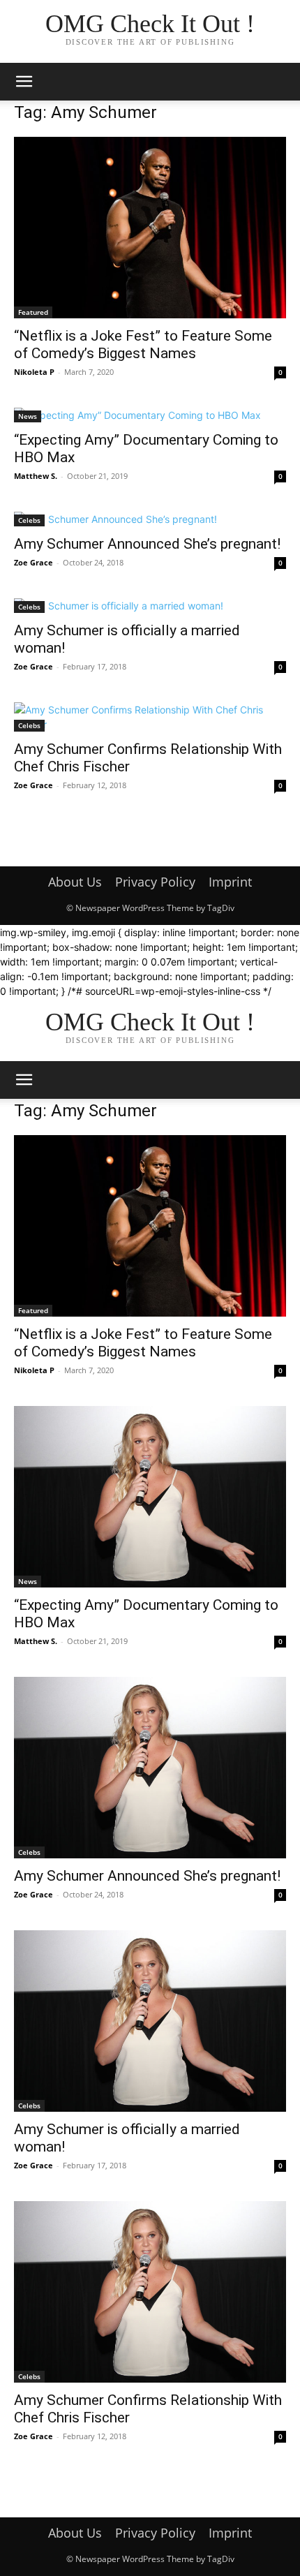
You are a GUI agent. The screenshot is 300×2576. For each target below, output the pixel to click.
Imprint (230, 882)
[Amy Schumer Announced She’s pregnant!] (150, 519)
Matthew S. (36, 476)
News (28, 416)
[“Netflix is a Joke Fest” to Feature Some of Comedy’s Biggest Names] (150, 228)
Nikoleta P (34, 372)
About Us (75, 882)
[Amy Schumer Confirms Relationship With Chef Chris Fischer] (150, 717)
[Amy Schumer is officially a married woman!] (150, 606)
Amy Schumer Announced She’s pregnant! (147, 544)
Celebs (29, 520)
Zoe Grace (33, 562)
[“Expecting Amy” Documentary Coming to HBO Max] (150, 415)
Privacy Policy (155, 882)
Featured (33, 312)
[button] (24, 82)
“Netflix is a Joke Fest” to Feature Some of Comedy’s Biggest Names (143, 345)
